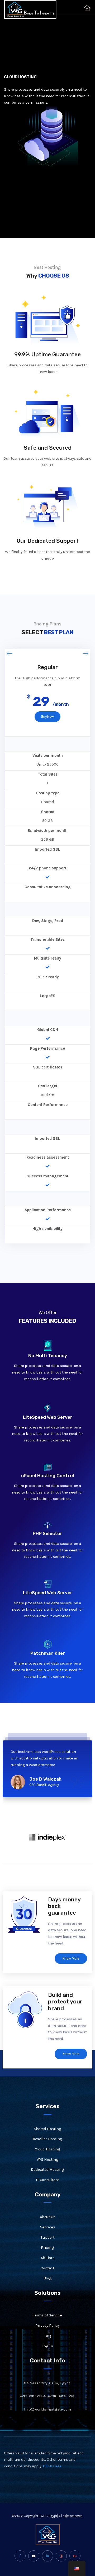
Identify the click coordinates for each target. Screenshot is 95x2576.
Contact (47, 2268)
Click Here (52, 2466)
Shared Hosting (47, 2129)
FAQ (48, 2336)
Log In (48, 2346)
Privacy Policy (47, 2325)
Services (48, 2227)
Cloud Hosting (47, 2149)
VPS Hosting (48, 2159)
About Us (48, 2217)
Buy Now (47, 716)
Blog (47, 2278)
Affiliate (47, 2258)
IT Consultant (47, 2180)
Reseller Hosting (47, 2139)
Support (47, 2237)
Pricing (47, 2247)
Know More (71, 1958)
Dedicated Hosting (47, 2169)
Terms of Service (48, 2315)
